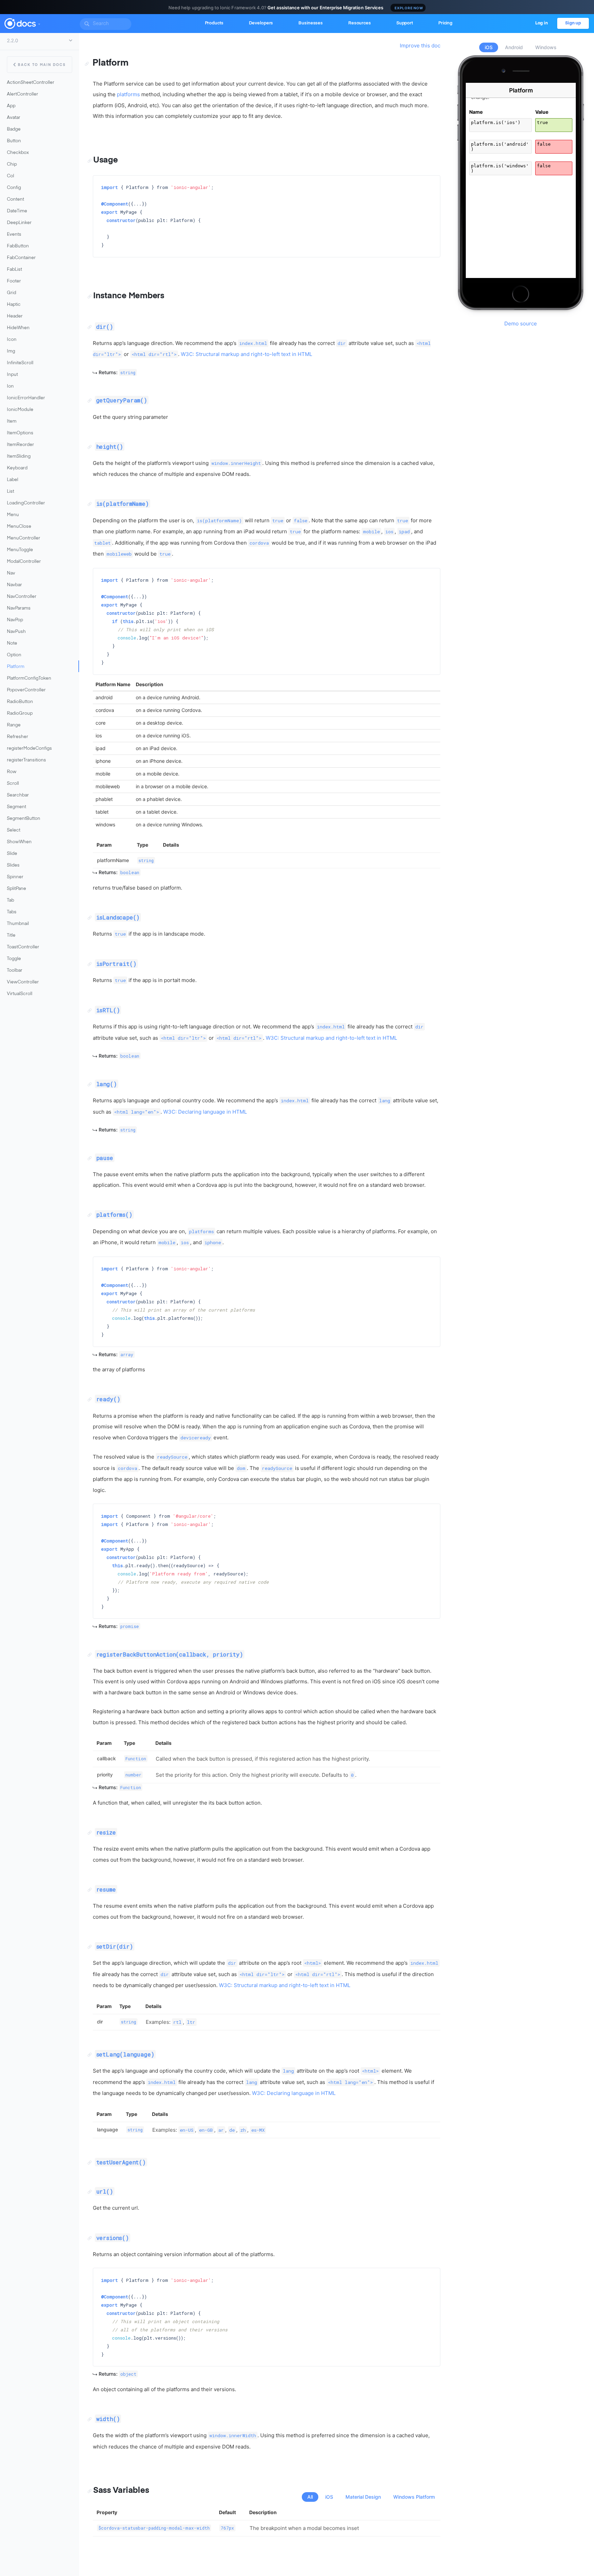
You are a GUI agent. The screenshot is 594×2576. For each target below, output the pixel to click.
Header (15, 316)
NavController (22, 597)
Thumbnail (18, 924)
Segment (16, 807)
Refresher (18, 737)
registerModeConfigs (29, 749)
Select (14, 830)
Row (12, 772)
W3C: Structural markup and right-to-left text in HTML (246, 354)
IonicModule (20, 410)
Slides (13, 865)
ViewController (23, 982)
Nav (11, 573)
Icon (12, 340)
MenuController (24, 538)
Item (12, 421)
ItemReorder (20, 445)
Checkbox (18, 153)
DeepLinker (19, 223)
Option (14, 655)
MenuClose (19, 527)
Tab (10, 900)
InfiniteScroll (20, 363)
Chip (12, 164)
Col (10, 176)
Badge (14, 129)
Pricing (445, 23)
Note (12, 643)
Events (14, 235)
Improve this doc (420, 46)
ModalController (24, 562)
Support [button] (405, 23)
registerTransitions (26, 760)
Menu (13, 515)
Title (11, 935)
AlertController (23, 94)
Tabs (12, 912)
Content (15, 199)
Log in (542, 23)
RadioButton (20, 702)
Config (14, 188)
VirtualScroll (20, 994)
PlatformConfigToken (29, 678)
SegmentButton (24, 819)
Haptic (14, 305)
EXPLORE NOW (409, 8)
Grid (12, 293)
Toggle (14, 959)
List (10, 492)
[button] (39, 23)
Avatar (14, 118)
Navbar (14, 585)
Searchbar (18, 795)
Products (214, 23)
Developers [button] (261, 23)
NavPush (16, 632)
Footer (14, 281)
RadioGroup (20, 713)
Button (14, 141)
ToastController (23, 947)
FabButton (18, 246)
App (11, 106)
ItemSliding (19, 456)
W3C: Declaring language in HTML (205, 1112)
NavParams (19, 608)
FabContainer (21, 258)
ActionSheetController (31, 83)
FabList (14, 270)
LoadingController (26, 503)
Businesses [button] (311, 23)
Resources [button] (360, 23)
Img (11, 351)
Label (13, 480)
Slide (12, 854)
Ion (10, 386)
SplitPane (16, 889)
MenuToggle (20, 550)
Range (14, 725)
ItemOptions (20, 433)
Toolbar (15, 971)
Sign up (573, 23)
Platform (16, 667)
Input (12, 375)
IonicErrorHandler (26, 398)
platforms (128, 94)
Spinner (15, 877)
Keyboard (17, 468)
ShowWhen (19, 842)
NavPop (15, 620)
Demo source (521, 324)
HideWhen (18, 328)
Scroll (13, 784)
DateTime (17, 211)
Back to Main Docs (42, 65)
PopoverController (26, 690)
